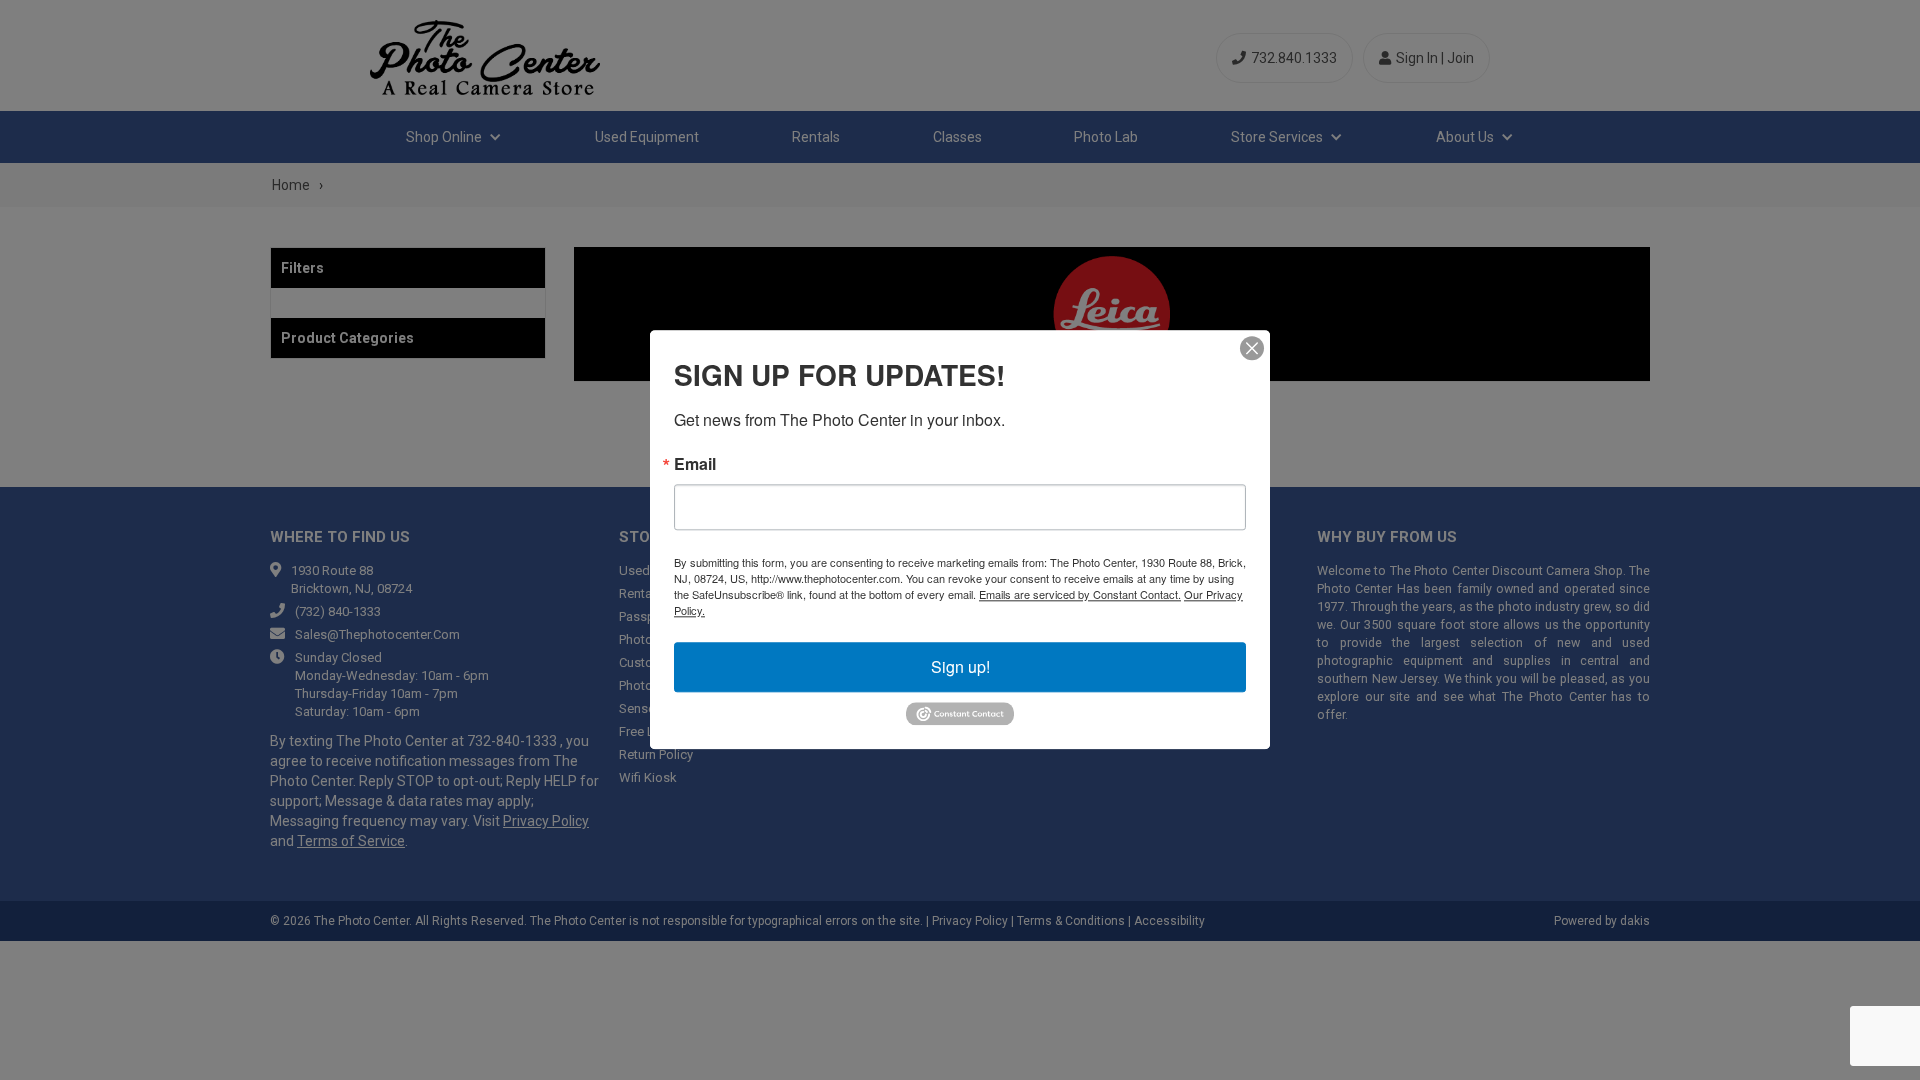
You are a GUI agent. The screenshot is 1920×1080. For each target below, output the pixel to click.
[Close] (1252, 348)
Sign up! (960, 666)
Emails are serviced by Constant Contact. (1080, 594)
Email (695, 464)
